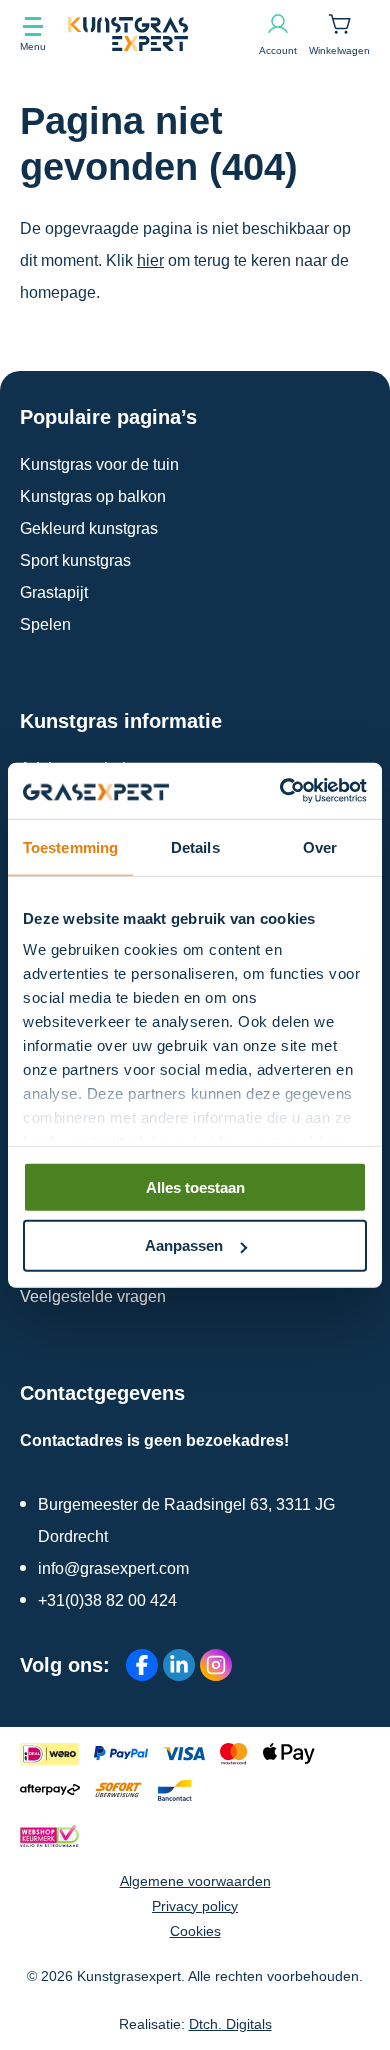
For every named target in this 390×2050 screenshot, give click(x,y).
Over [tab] (320, 846)
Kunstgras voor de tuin (99, 464)
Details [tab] (195, 846)
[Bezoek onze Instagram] (216, 1665)
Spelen (45, 624)
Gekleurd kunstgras (89, 528)
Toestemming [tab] (70, 846)
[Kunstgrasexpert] (163, 34)
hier (150, 260)
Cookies (195, 1931)
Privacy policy (195, 1906)
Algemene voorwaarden (195, 1881)
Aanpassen (184, 1245)
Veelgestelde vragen (93, 1296)
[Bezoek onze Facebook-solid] (142, 1665)
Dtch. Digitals (230, 2024)
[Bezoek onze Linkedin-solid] (179, 1665)
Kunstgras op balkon (93, 496)
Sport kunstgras (75, 560)
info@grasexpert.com (113, 1568)
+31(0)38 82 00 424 (107, 1600)
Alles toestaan (195, 1186)
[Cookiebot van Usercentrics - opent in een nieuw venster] (280, 791)
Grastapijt (54, 592)
